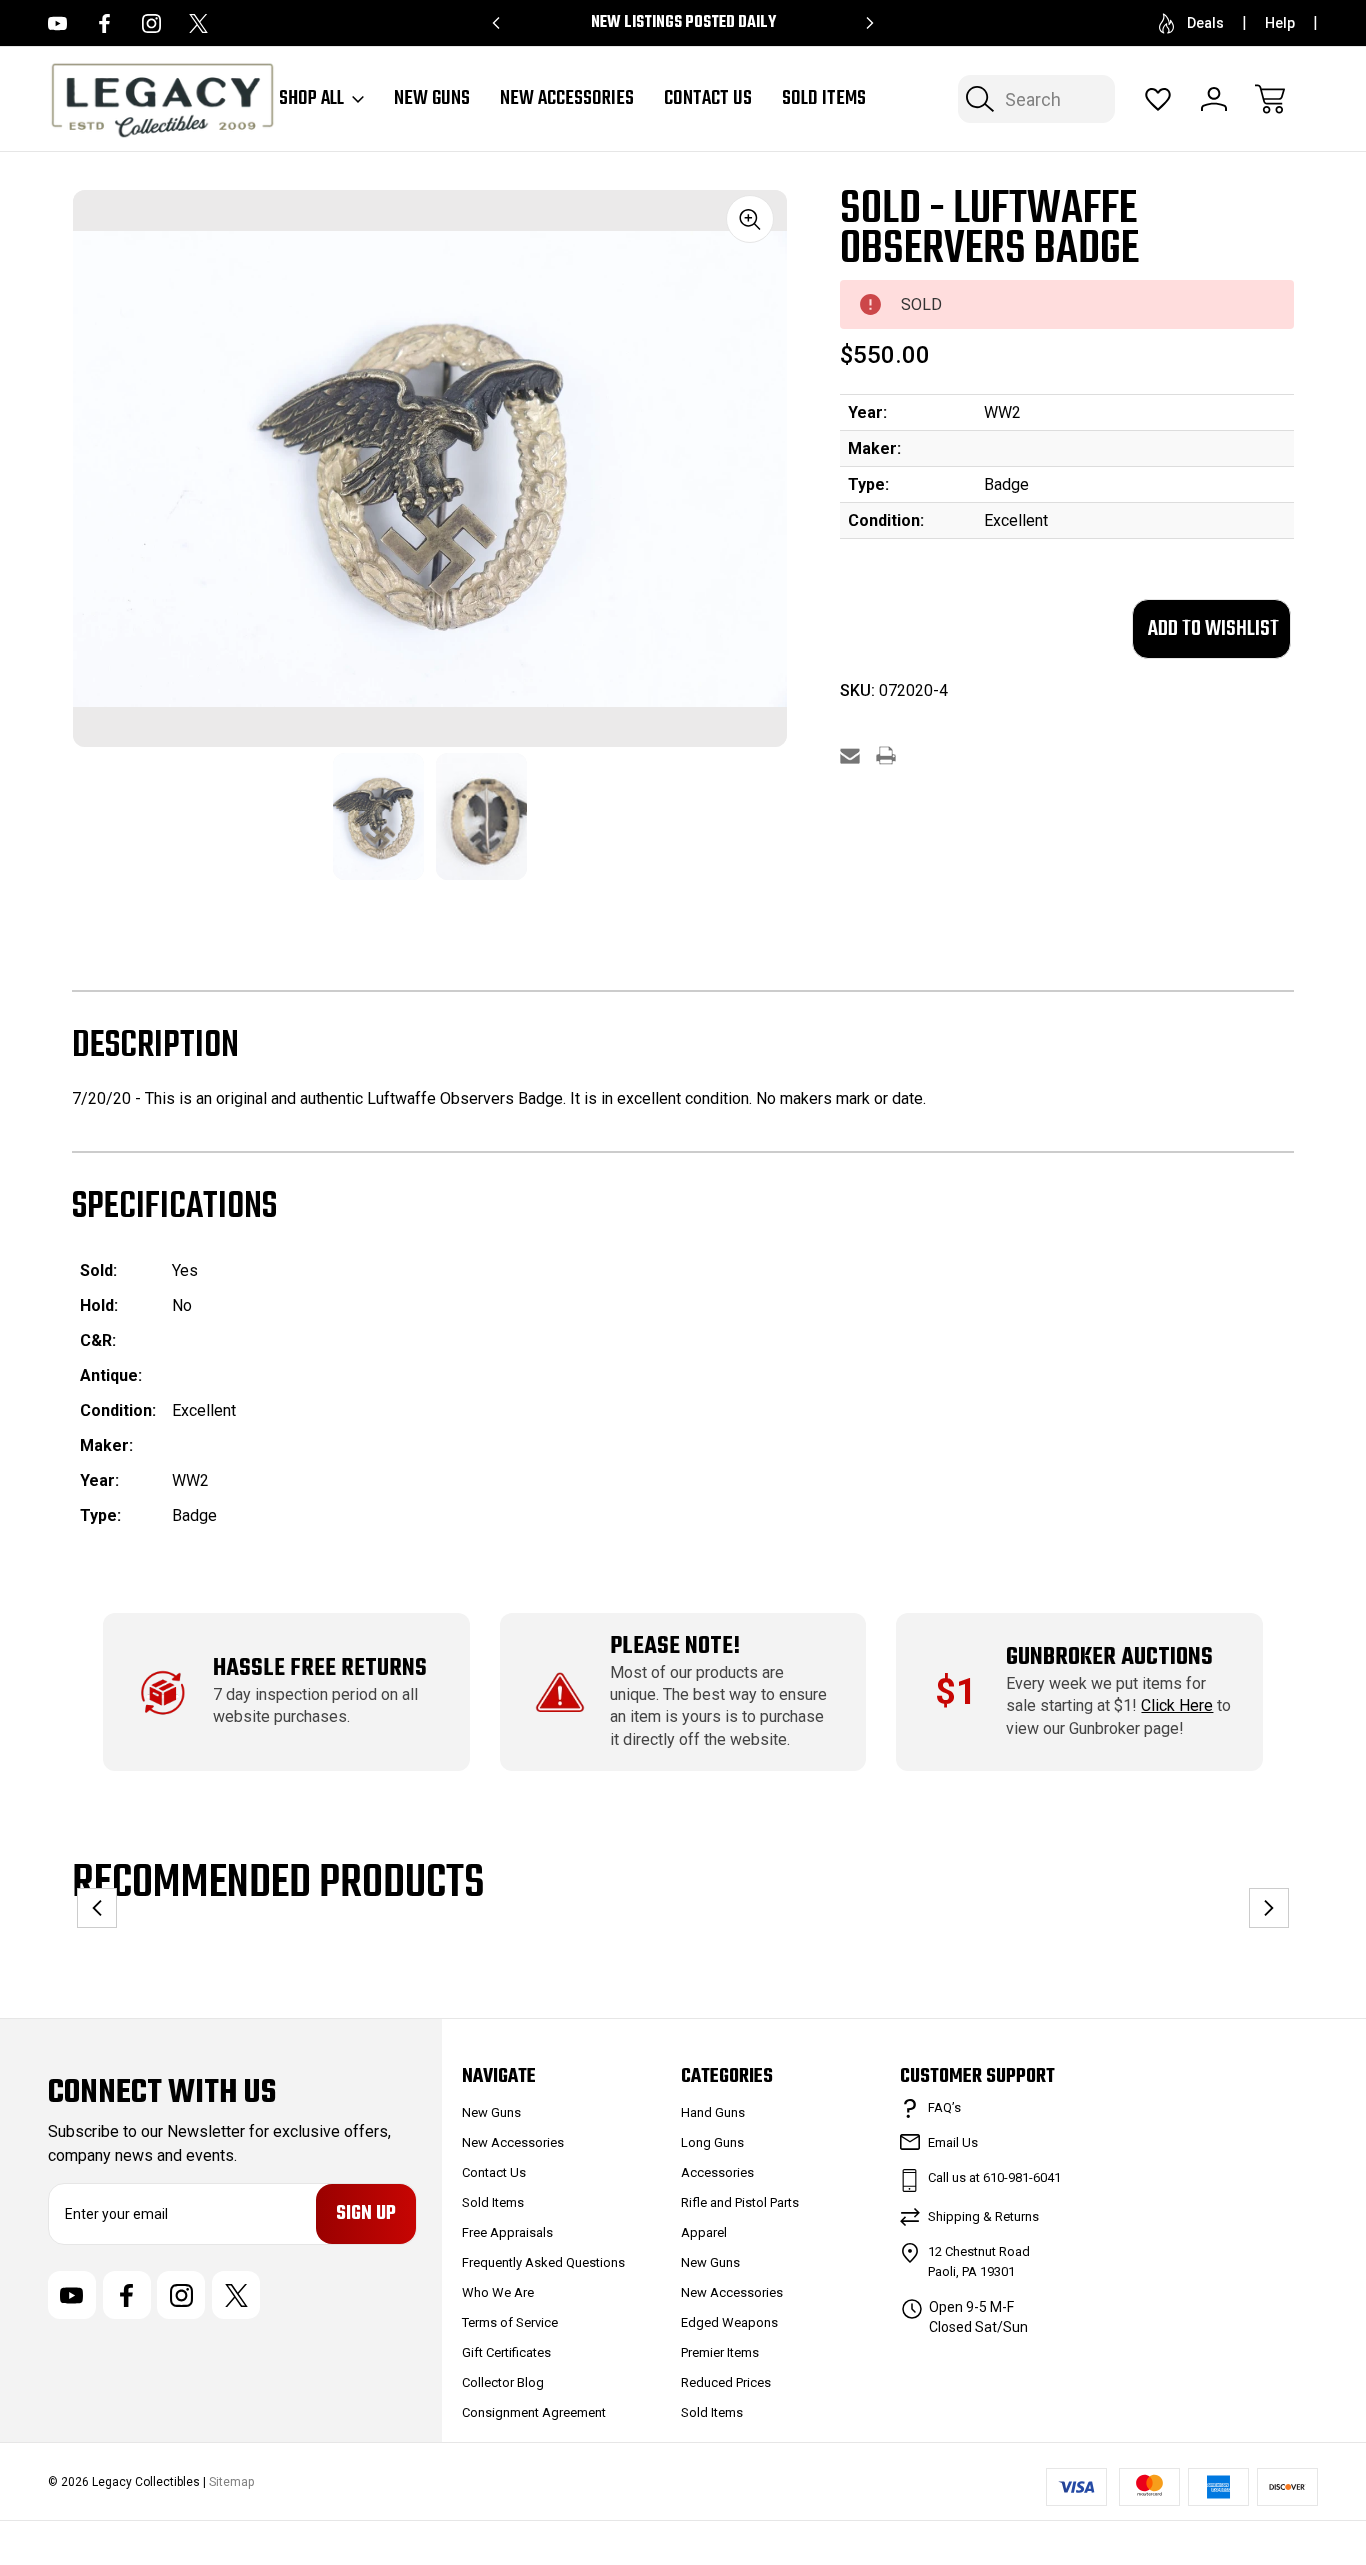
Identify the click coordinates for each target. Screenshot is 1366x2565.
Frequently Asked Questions (543, 2262)
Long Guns (712, 2142)
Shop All (311, 99)
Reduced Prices (726, 2382)
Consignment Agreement (534, 2412)
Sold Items (824, 99)
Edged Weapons (729, 2322)
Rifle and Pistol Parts (740, 2202)
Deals (1205, 23)
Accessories (717, 2172)
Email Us (953, 2142)
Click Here (1177, 1705)
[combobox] (1036, 99)
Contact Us (708, 99)
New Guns (432, 99)
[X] (198, 23)
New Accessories (567, 99)
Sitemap (231, 2482)
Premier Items (720, 2352)
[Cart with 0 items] (1270, 99)
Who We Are (498, 2292)
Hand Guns (713, 2112)
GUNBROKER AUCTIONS (1109, 1657)
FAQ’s (944, 2107)
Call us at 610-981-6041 (994, 2177)
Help (1280, 23)
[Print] (886, 755)
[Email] (850, 755)
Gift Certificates (506, 2352)
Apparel (704, 2232)
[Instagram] (151, 23)
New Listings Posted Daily (683, 23)
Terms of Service (510, 2322)
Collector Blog (503, 2382)
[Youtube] (57, 23)
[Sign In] (1214, 99)
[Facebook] (104, 23)
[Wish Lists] (1158, 99)
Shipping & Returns (983, 2216)
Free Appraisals (507, 2232)
